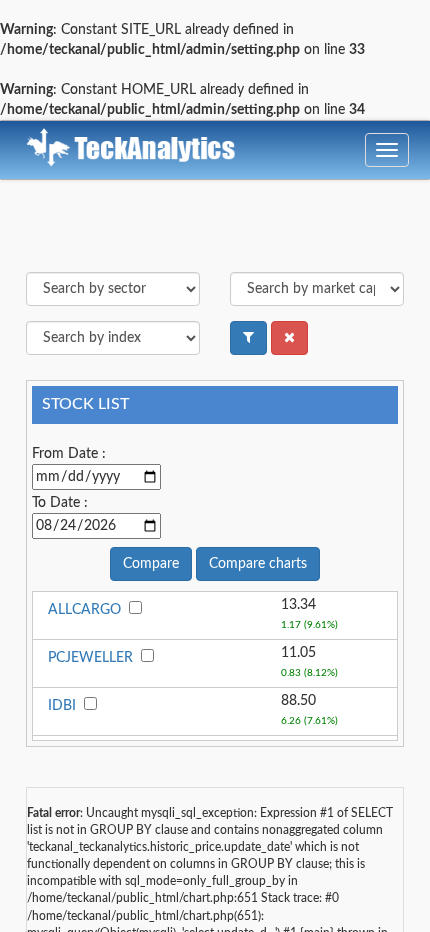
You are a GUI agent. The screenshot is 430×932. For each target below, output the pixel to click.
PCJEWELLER (90, 658)
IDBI (62, 706)
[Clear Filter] (289, 338)
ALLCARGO (84, 610)
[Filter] (248, 338)
